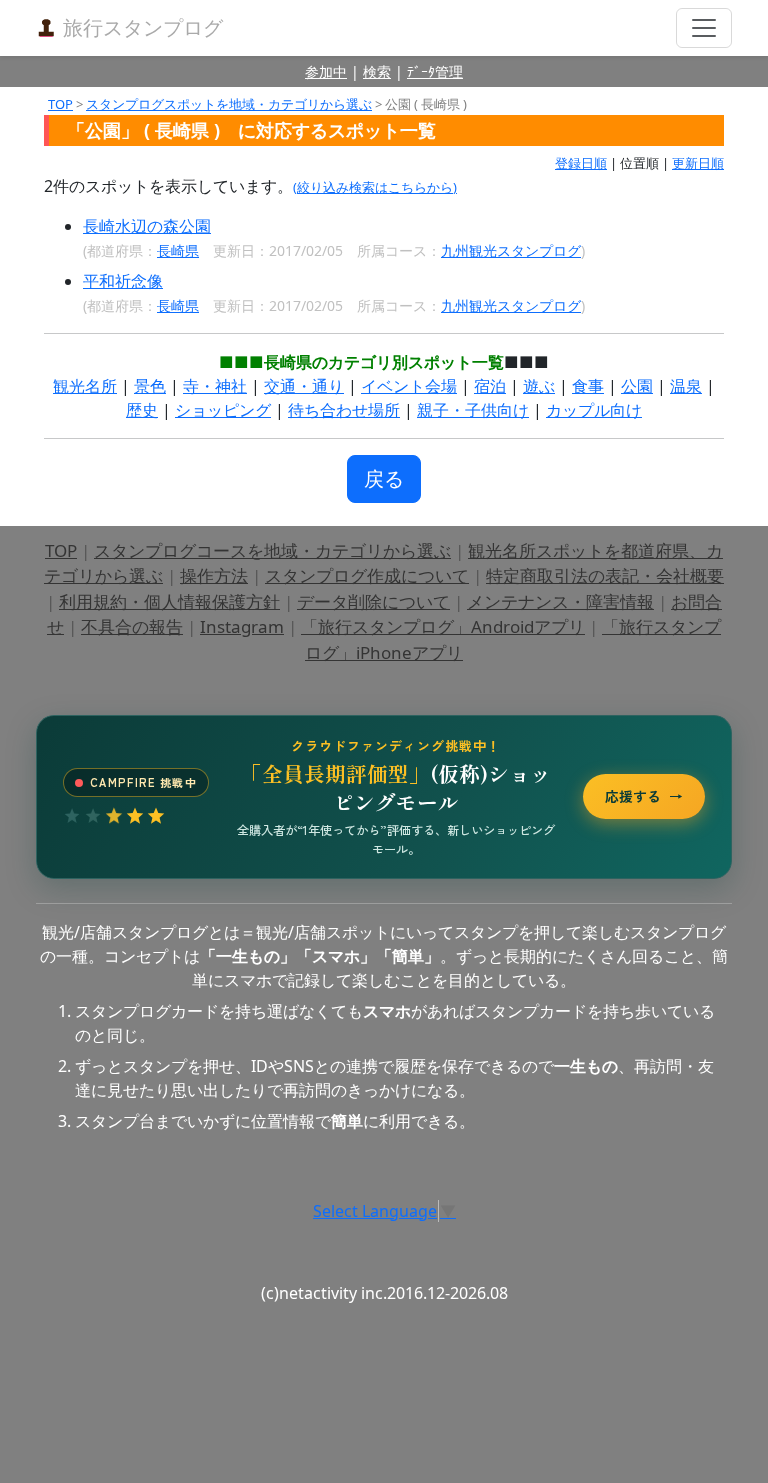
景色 (150, 386)
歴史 (142, 410)
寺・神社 (215, 386)
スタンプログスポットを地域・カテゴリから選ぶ (229, 104)
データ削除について (373, 601)
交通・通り (304, 386)
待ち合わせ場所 (344, 410)
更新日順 (698, 163)
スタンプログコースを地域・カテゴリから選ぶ (272, 550)
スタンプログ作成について (367, 575)
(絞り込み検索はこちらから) (375, 187)
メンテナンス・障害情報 (560, 601)
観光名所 (85, 386)
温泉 (686, 386)
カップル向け (594, 410)
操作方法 (214, 575)
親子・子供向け (473, 410)
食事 (588, 386)
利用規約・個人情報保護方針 (169, 601)
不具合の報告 (132, 626)
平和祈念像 (123, 281)
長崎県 (178, 250)
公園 (637, 386)
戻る (384, 478)
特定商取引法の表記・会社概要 (605, 575)
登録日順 (581, 163)
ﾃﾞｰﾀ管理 (435, 71)
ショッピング (223, 410)
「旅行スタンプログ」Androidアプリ (443, 626)
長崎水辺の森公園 (147, 226)
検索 (377, 71)
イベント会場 (409, 386)
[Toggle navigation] (704, 28)
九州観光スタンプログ (511, 250)
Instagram (242, 626)
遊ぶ (539, 386)
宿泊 (490, 386)
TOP (60, 104)
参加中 (326, 71)
